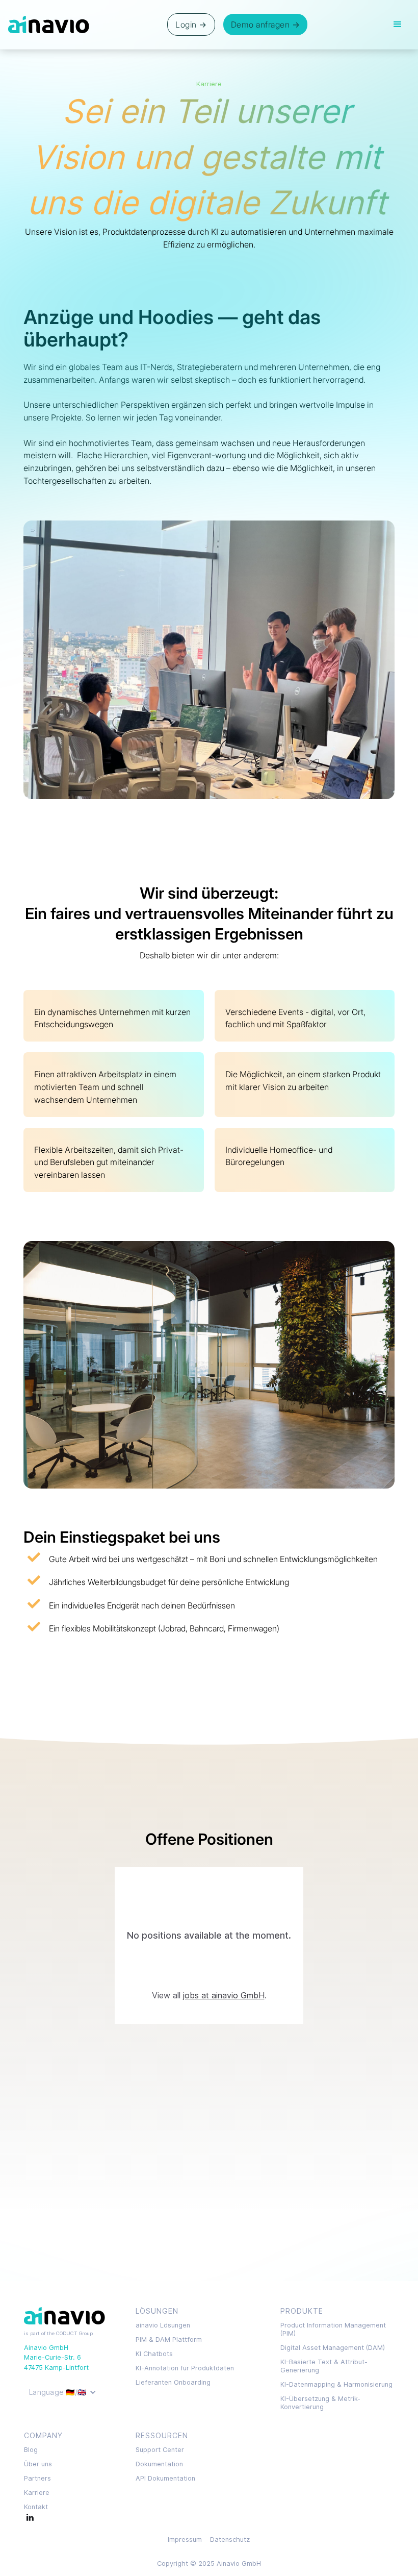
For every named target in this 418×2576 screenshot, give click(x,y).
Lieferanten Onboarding (173, 2382)
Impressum (185, 2540)
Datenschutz (230, 2540)
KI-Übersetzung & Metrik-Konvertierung (320, 2403)
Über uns (38, 2464)
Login (191, 24)
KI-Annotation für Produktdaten (185, 2368)
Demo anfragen (266, 24)
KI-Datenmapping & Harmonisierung (336, 2384)
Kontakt (36, 2507)
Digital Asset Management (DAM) (333, 2348)
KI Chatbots (154, 2354)
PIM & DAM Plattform (169, 2339)
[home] (49, 24)
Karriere (37, 2493)
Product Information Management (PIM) (333, 2329)
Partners (37, 2478)
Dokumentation (159, 2464)
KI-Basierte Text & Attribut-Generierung (324, 2366)
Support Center (160, 2450)
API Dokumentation (165, 2478)
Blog (31, 2450)
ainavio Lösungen (163, 2325)
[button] (398, 24)
